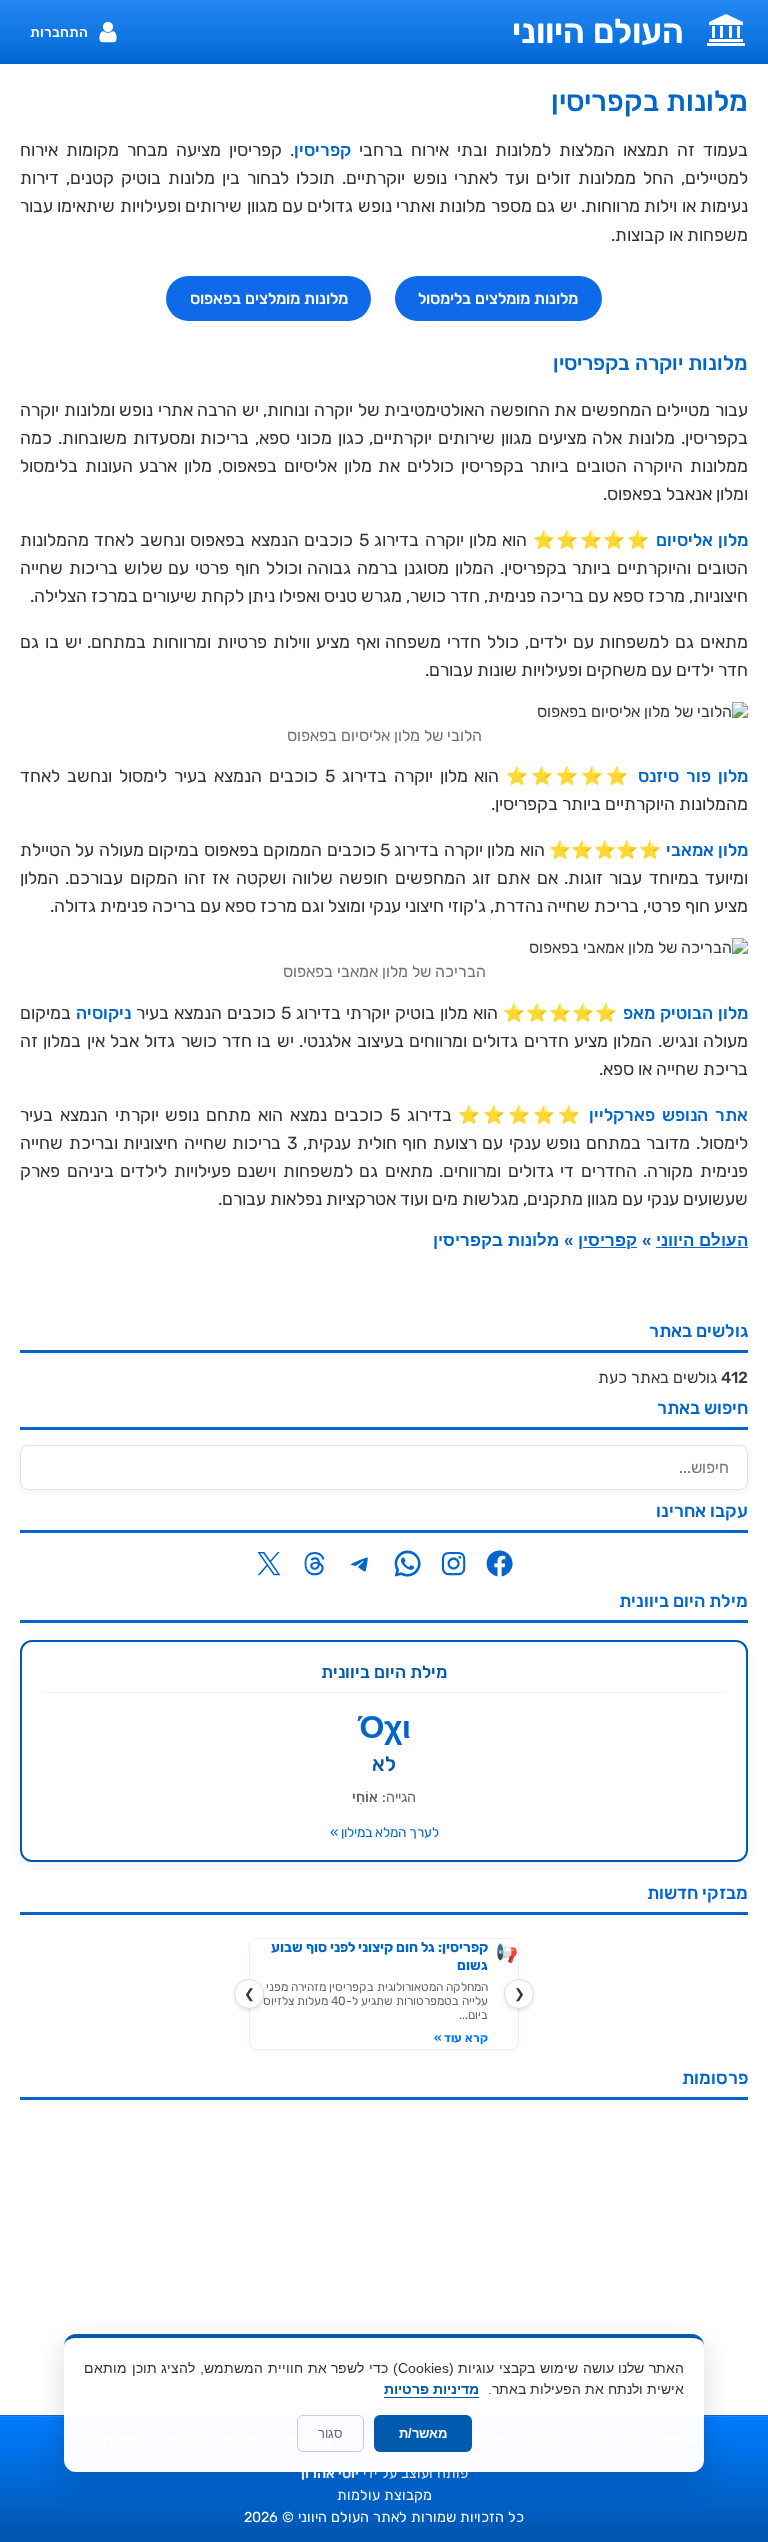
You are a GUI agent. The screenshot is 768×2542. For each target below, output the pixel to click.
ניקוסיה (103, 1013)
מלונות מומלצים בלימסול (498, 298)
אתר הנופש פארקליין (668, 1115)
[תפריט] (726, 28)
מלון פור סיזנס (693, 776)
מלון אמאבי (707, 850)
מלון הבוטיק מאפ (685, 1013)
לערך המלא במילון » (384, 1832)
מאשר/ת (423, 2433)
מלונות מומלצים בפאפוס (269, 298)
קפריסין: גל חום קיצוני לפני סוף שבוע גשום (379, 1956)
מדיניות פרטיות (431, 2389)
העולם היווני (598, 32)
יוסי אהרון (330, 2473)
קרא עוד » (461, 2038)
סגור (330, 2433)
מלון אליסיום (702, 540)
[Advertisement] (384, 2255)
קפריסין (322, 150)
